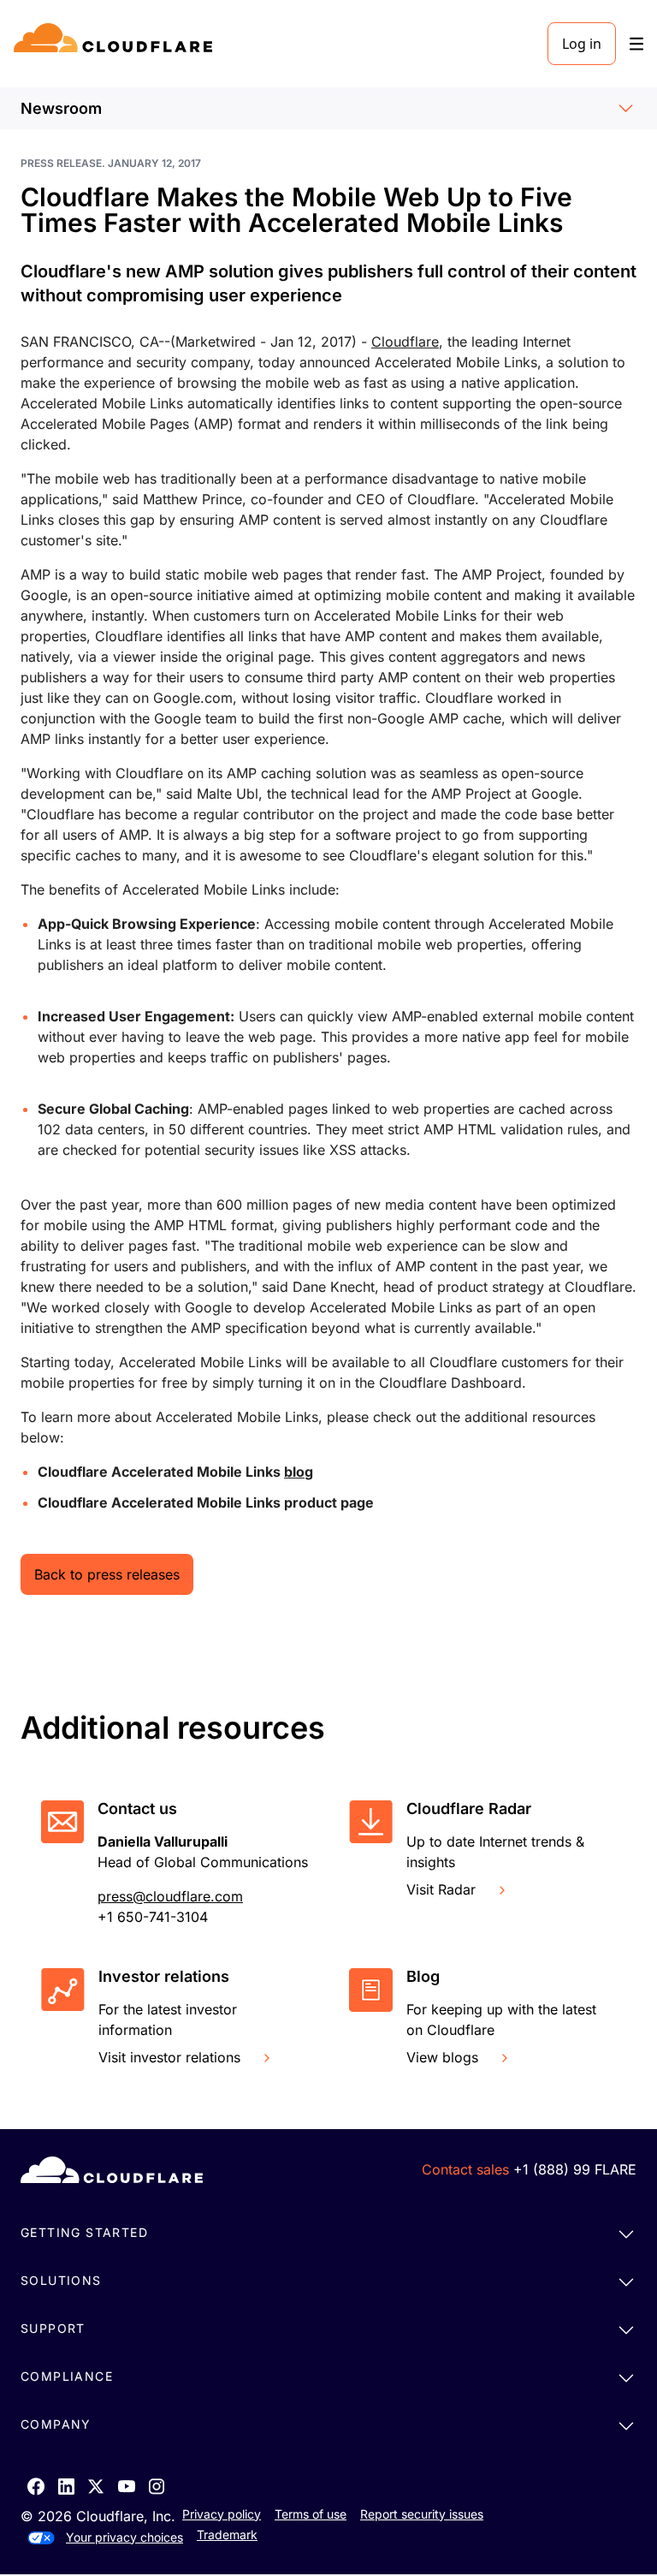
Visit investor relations (169, 2057)
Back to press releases (107, 1574)
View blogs (442, 2057)
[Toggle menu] (636, 44)
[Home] (116, 44)
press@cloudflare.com (170, 1896)
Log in (582, 44)
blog (299, 1472)
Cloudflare (405, 342)
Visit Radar (441, 1889)
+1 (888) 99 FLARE (575, 2169)
